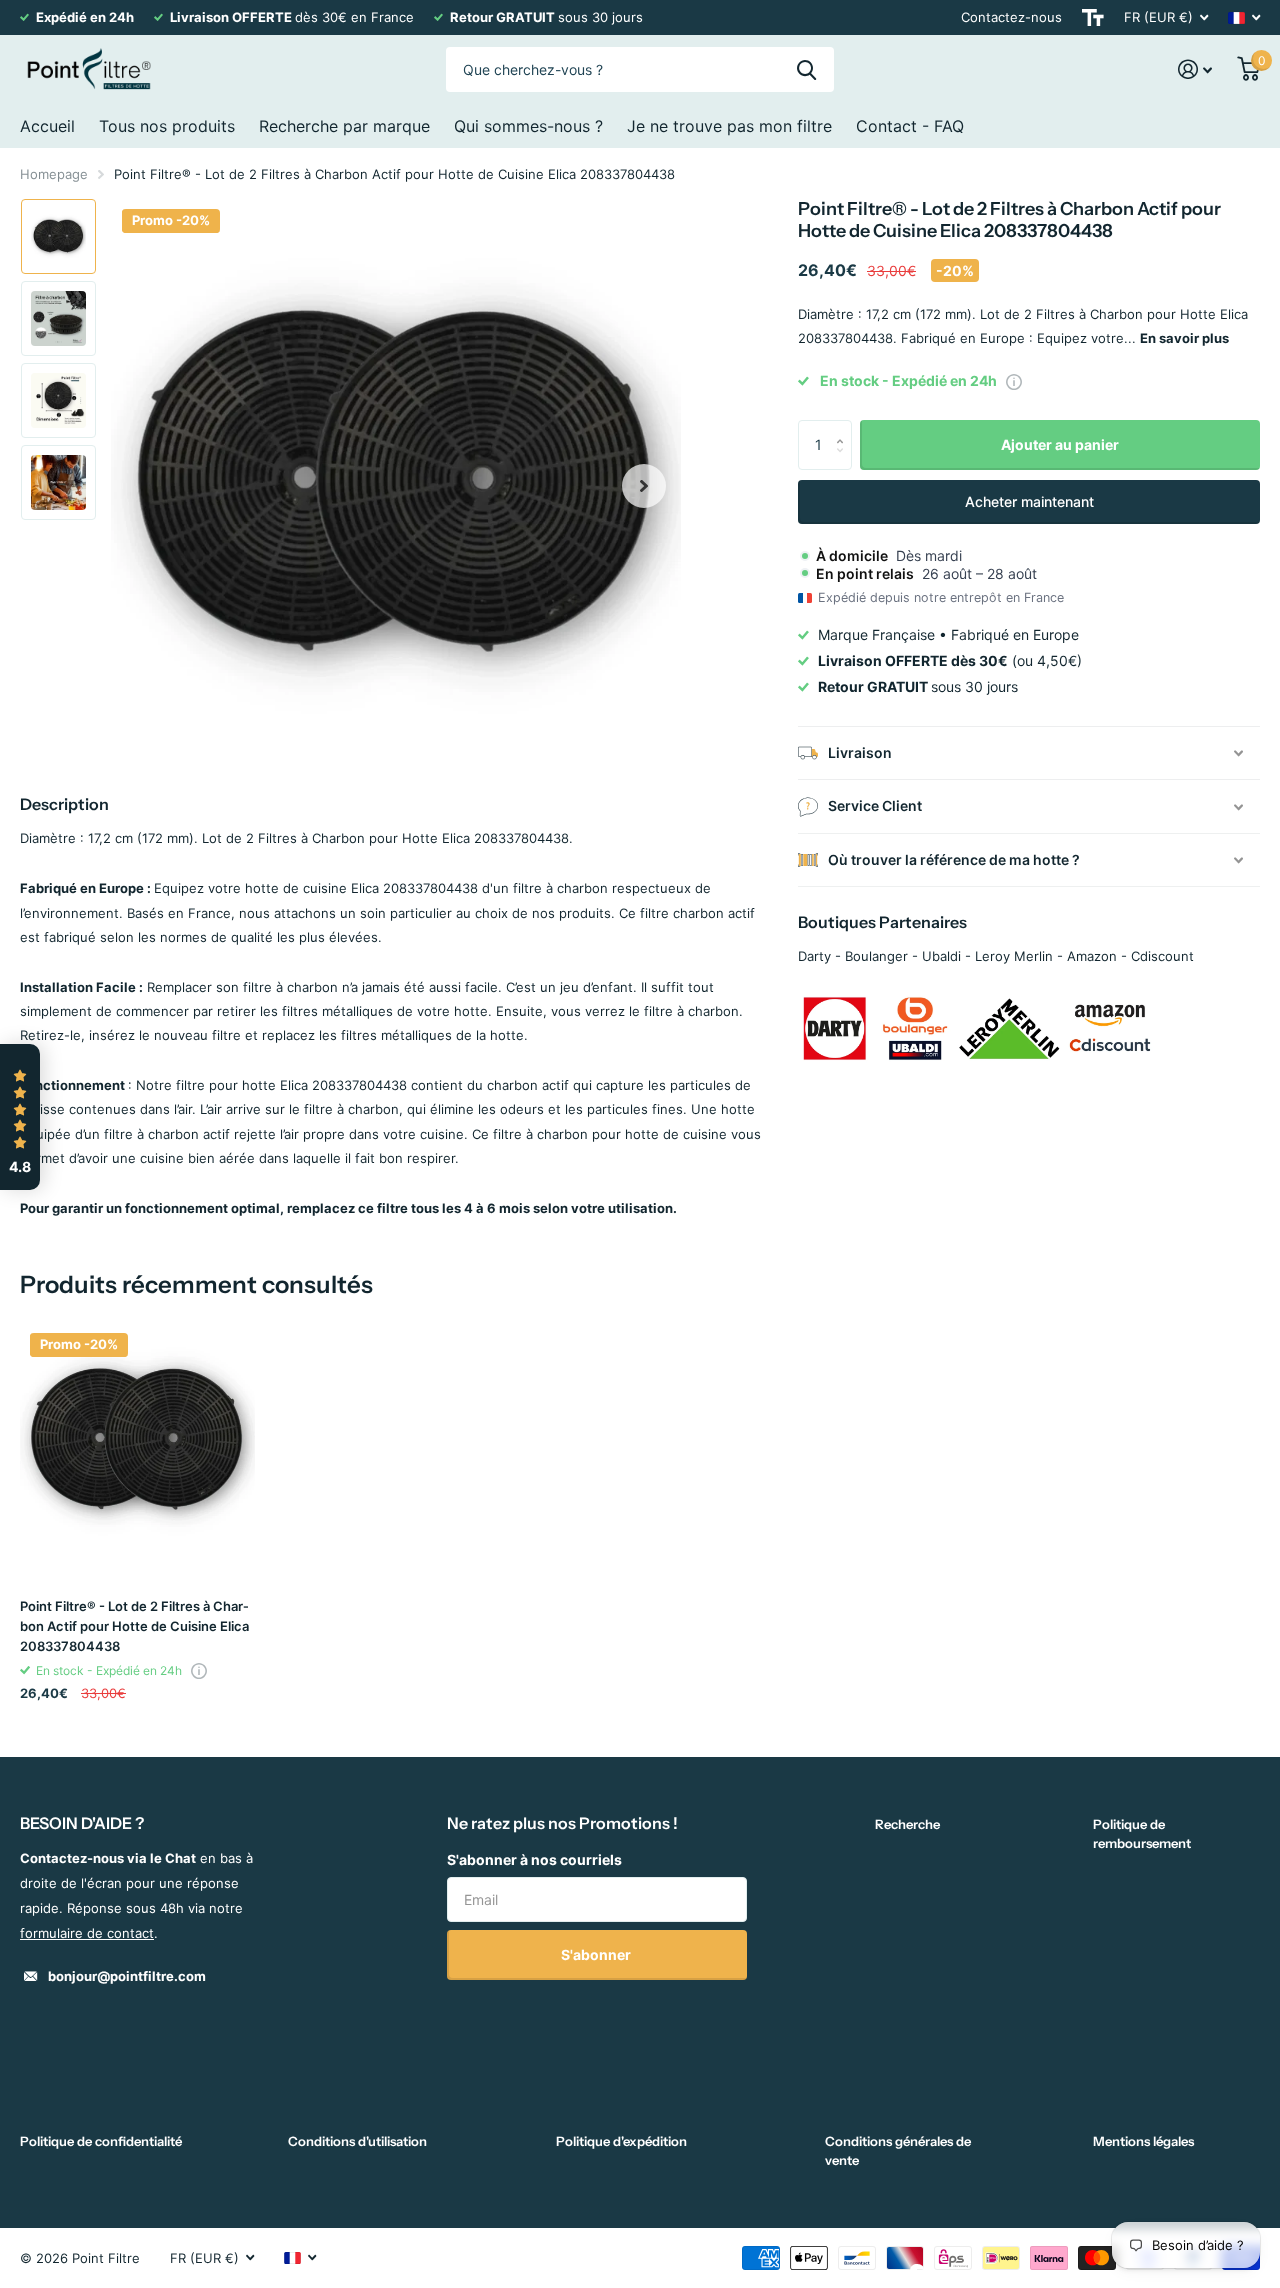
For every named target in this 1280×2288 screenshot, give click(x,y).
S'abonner (597, 1954)
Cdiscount (1162, 956)
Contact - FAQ (910, 126)
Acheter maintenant (1029, 501)
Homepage (54, 174)
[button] (644, 485)
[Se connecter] (1195, 69)
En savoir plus (1184, 338)
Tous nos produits (167, 126)
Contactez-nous (1011, 17)
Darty (814, 956)
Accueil (47, 126)
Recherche (907, 1824)
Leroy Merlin (1014, 956)
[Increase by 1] (844, 427)
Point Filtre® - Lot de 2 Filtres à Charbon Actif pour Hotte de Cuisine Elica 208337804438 (134, 1626)
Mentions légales (1143, 2141)
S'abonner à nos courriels (534, 1859)
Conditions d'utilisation (357, 2141)
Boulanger (876, 956)
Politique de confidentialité (101, 2141)
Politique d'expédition (621, 2141)
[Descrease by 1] (844, 462)
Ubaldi (941, 956)
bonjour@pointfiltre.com (127, 1976)
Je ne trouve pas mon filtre (729, 126)
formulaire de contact (87, 1933)
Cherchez (806, 69)
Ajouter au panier (1060, 444)
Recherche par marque (344, 126)
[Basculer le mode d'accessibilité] (1093, 17)
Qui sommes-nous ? (528, 126)
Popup (1014, 381)
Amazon (1092, 956)
